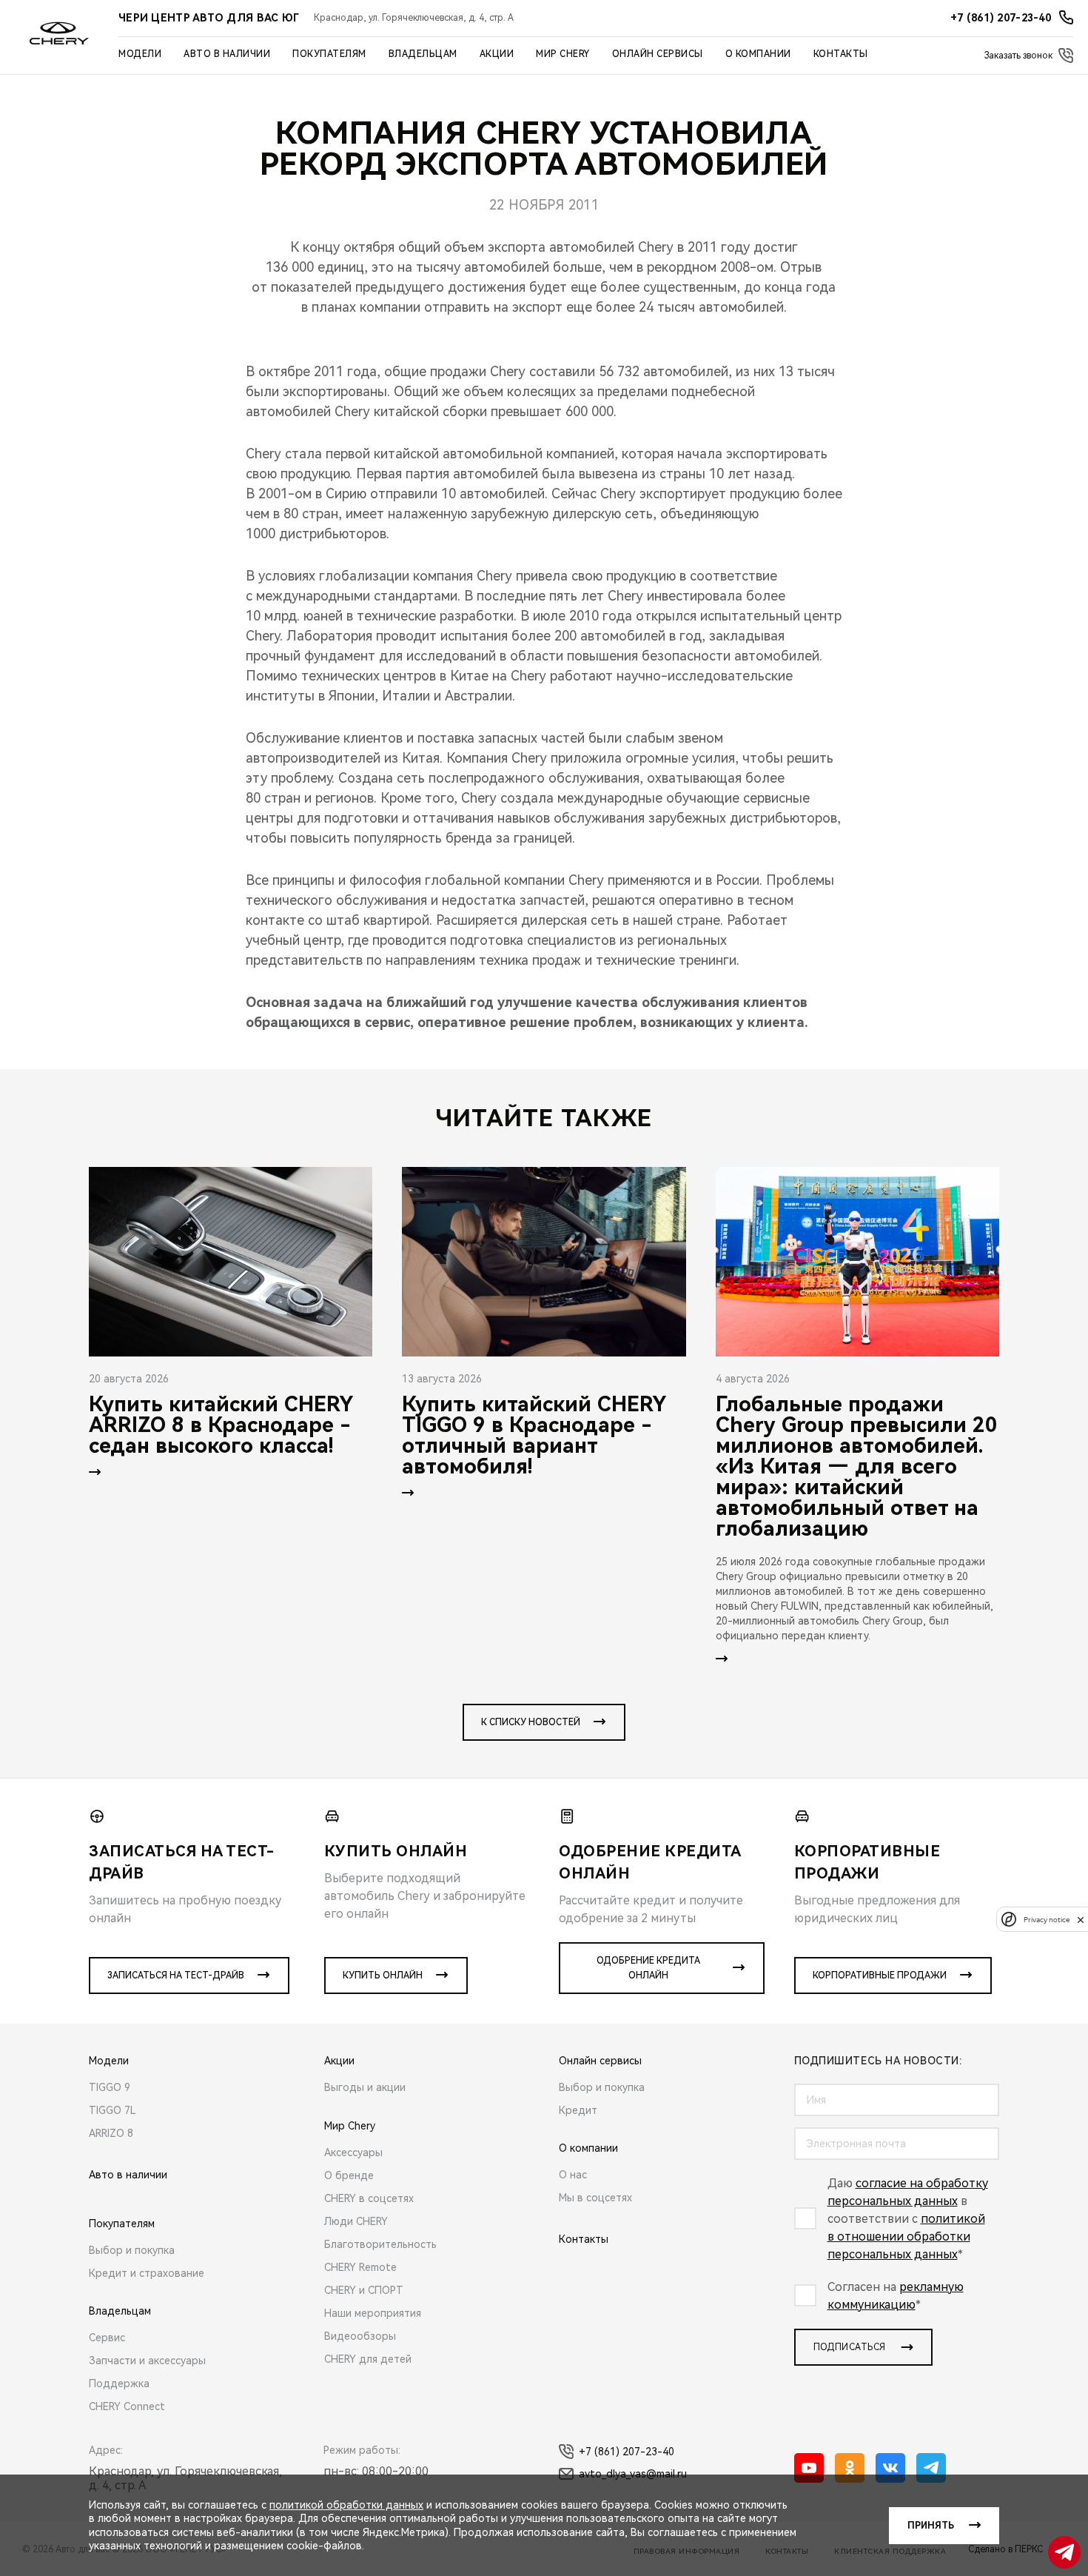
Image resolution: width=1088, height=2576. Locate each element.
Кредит (578, 2110)
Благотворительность (380, 2244)
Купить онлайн (383, 1976)
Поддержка (119, 2383)
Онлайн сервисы (658, 54)
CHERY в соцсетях (369, 2198)
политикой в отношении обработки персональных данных (906, 2237)
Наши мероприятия (373, 2313)
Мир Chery (563, 54)
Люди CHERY (356, 2221)
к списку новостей (531, 1722)
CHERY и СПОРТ (364, 2290)
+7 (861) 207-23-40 (627, 2452)
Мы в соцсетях (595, 2198)
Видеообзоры (360, 2336)
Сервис (107, 2338)
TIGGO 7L (113, 2110)
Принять (931, 2526)
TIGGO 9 (110, 2087)
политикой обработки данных (346, 2505)
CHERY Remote (360, 2267)
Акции (497, 54)
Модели (140, 54)
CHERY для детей (368, 2359)
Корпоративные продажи (880, 1976)
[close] (1081, 1920)
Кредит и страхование (147, 2273)
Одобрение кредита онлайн (648, 1968)
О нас (573, 2175)
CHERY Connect (127, 2406)
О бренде (349, 2175)
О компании (758, 54)
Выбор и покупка (132, 2250)
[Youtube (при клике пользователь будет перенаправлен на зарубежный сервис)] (809, 2468)
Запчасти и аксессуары (147, 2361)
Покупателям (329, 54)
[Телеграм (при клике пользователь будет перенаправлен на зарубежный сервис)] (931, 2468)
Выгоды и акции (365, 2087)
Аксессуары (353, 2152)
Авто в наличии (227, 54)
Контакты (841, 54)
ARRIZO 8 (111, 2133)
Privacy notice (1047, 1920)
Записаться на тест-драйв (176, 1976)
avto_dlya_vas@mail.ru (633, 2474)
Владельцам (423, 54)
